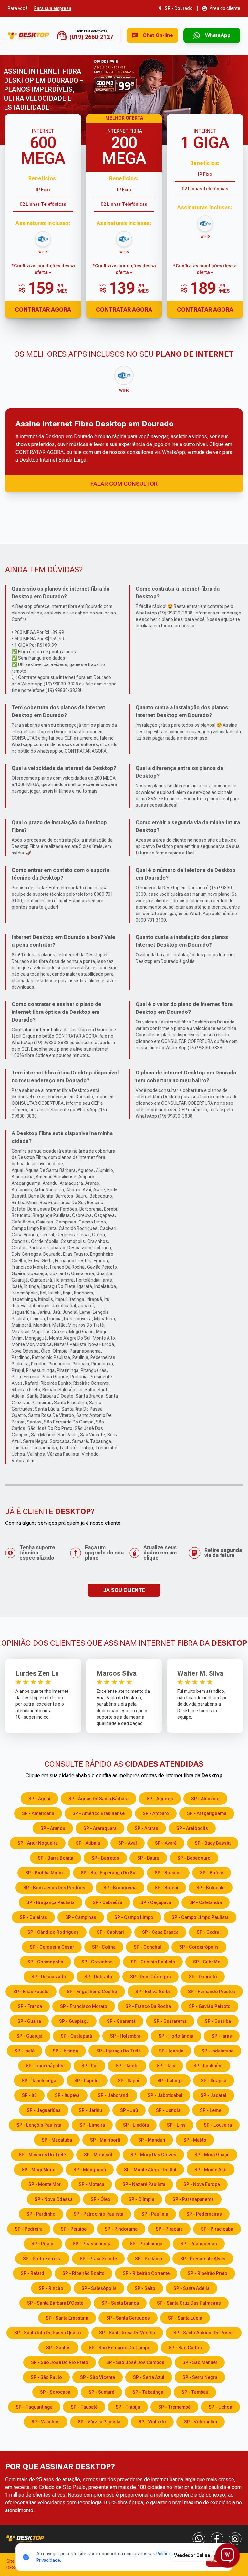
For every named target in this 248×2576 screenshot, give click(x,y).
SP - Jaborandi (114, 2095)
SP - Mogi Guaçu (212, 2155)
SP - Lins (176, 2125)
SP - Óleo (101, 2199)
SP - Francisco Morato (84, 2006)
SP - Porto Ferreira (42, 2259)
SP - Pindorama (121, 2229)
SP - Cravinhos (97, 1962)
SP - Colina (104, 1947)
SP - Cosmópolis (45, 1962)
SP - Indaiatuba (217, 2051)
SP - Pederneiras (204, 2214)
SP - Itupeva (67, 2095)
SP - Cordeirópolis (199, 1947)
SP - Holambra (125, 2036)
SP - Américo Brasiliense (98, 1813)
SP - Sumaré (101, 2392)
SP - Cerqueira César (52, 1947)
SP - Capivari (110, 1932)
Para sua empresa (53, 8)
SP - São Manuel (200, 2362)
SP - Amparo (156, 1813)
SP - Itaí (89, 2066)
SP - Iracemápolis (45, 2066)
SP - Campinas (81, 1917)
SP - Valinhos (46, 2422)
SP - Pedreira (29, 2229)
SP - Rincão (51, 2288)
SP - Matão (195, 2140)
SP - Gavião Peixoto (210, 2006)
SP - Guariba (218, 2021)
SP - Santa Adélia (191, 2288)
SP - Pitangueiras (199, 2244)
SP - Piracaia (169, 2229)
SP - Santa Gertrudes (128, 2318)
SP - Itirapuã (214, 2081)
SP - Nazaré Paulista (144, 2184)
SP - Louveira (218, 2125)
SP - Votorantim (201, 2422)
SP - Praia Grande (98, 2259)
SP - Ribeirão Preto (207, 2273)
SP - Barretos (105, 1858)
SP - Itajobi (127, 2066)
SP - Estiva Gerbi (153, 1992)
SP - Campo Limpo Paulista (200, 1917)
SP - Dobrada (98, 1977)
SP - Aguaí (39, 1799)
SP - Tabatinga (148, 2392)
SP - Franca (30, 2006)
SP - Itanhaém (208, 2066)
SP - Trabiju (128, 2407)
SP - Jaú (129, 2110)
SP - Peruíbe (74, 2229)
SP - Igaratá (171, 2051)
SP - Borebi (166, 1888)
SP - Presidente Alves (203, 2259)
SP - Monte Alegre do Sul (150, 2170)
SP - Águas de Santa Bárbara (98, 1799)
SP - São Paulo (46, 2377)
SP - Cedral (209, 1932)
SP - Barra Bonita (56, 1858)
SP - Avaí (128, 1843)
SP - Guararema (170, 2021)
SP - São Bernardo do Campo (120, 2348)
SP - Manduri (152, 2140)
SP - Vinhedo (152, 2422)
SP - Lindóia (136, 2125)
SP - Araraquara (100, 1828)
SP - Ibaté (25, 2051)
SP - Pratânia (149, 2259)
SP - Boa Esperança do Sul (109, 1873)
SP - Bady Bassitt (213, 1843)
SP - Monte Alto (211, 2170)
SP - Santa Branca (120, 2303)
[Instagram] (235, 2539)
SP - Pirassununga (92, 2244)
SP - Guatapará (76, 2036)
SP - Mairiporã (105, 2140)
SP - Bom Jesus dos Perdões (54, 1888)
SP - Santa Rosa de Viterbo (127, 2333)
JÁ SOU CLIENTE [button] (124, 1590)
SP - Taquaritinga (34, 2407)
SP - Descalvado (49, 1977)
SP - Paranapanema (193, 2199)
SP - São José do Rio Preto (60, 2362)
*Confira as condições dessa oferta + (43, 269)
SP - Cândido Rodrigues (53, 1932)
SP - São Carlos (185, 2348)
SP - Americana (38, 1813)
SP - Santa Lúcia (185, 2318)
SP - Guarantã (121, 2021)
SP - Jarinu (90, 2110)
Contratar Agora (43, 310)
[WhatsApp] (199, 2539)
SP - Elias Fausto (31, 1992)
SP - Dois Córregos (150, 1977)
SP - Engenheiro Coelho (92, 1992)
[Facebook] (217, 2539)
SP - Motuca (92, 2184)
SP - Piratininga (146, 2244)
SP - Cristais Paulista (153, 1962)
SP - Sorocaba (55, 2392)
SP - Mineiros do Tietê (42, 2155)
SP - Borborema (120, 1888)
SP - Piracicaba (217, 2229)
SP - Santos (58, 2348)
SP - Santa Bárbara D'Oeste (55, 2303)
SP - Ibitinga (65, 2051)
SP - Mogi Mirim (38, 2170)
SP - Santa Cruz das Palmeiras (189, 2303)
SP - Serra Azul (149, 2377)
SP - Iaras (222, 2036)
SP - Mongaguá (90, 2170)
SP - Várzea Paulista (99, 2422)
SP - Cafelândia (206, 1902)
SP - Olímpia (141, 2199)
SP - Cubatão (207, 1962)
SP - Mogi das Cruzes (153, 2155)
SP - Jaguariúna (44, 2110)
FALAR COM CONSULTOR (124, 484)
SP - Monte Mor (45, 2184)
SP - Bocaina (168, 1873)
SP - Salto (145, 2288)
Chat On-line (158, 35)
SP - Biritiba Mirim (44, 1873)
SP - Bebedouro (194, 1858)
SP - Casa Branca (160, 1932)
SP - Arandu (53, 1828)
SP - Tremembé (174, 2407)
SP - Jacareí (213, 2095)
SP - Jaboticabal (165, 2095)
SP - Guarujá (30, 2036)
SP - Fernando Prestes (212, 1992)
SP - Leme (211, 2110)
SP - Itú (29, 2095)
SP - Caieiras (33, 1917)
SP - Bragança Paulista (51, 1902)
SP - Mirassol (98, 2155)
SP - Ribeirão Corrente (146, 2273)
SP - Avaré (166, 1843)
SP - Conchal (147, 1947)
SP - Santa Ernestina (67, 2318)
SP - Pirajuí (43, 2244)
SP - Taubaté (84, 2407)
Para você (18, 8)
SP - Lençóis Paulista (39, 2125)
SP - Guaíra (29, 2021)
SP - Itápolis (87, 2081)
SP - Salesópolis (99, 2288)
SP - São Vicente (98, 2377)
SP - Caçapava (156, 1902)
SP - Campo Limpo (134, 1917)
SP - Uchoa (220, 2407)
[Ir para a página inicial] (28, 36)
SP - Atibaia (88, 1843)
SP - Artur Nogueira (38, 1843)
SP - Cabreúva (108, 1902)
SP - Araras (146, 1828)
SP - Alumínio (205, 1799)
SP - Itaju (166, 2066)
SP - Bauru (148, 1858)
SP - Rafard (32, 2273)
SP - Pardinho (41, 2214)
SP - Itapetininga (39, 2081)
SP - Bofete (212, 1873)
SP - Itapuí (129, 2081)
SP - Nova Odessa (54, 2199)
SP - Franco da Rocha (148, 2006)
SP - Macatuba (57, 2140)
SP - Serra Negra (200, 2377)
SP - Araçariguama (207, 1813)
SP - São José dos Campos (135, 2362)
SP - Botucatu (211, 1888)
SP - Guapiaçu (74, 2021)
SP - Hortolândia (176, 2036)
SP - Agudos (160, 1799)
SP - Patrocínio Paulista (98, 2214)
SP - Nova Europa (202, 2184)
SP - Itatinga (170, 2081)
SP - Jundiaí (169, 2110)
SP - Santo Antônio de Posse (204, 2333)
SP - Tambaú (195, 2392)
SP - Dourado (203, 1977)
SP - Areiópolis (192, 1828)
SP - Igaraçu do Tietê (119, 2051)
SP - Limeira (92, 2125)
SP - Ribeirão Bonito (83, 2273)
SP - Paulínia (155, 2214)
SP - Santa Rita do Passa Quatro (48, 2333)
